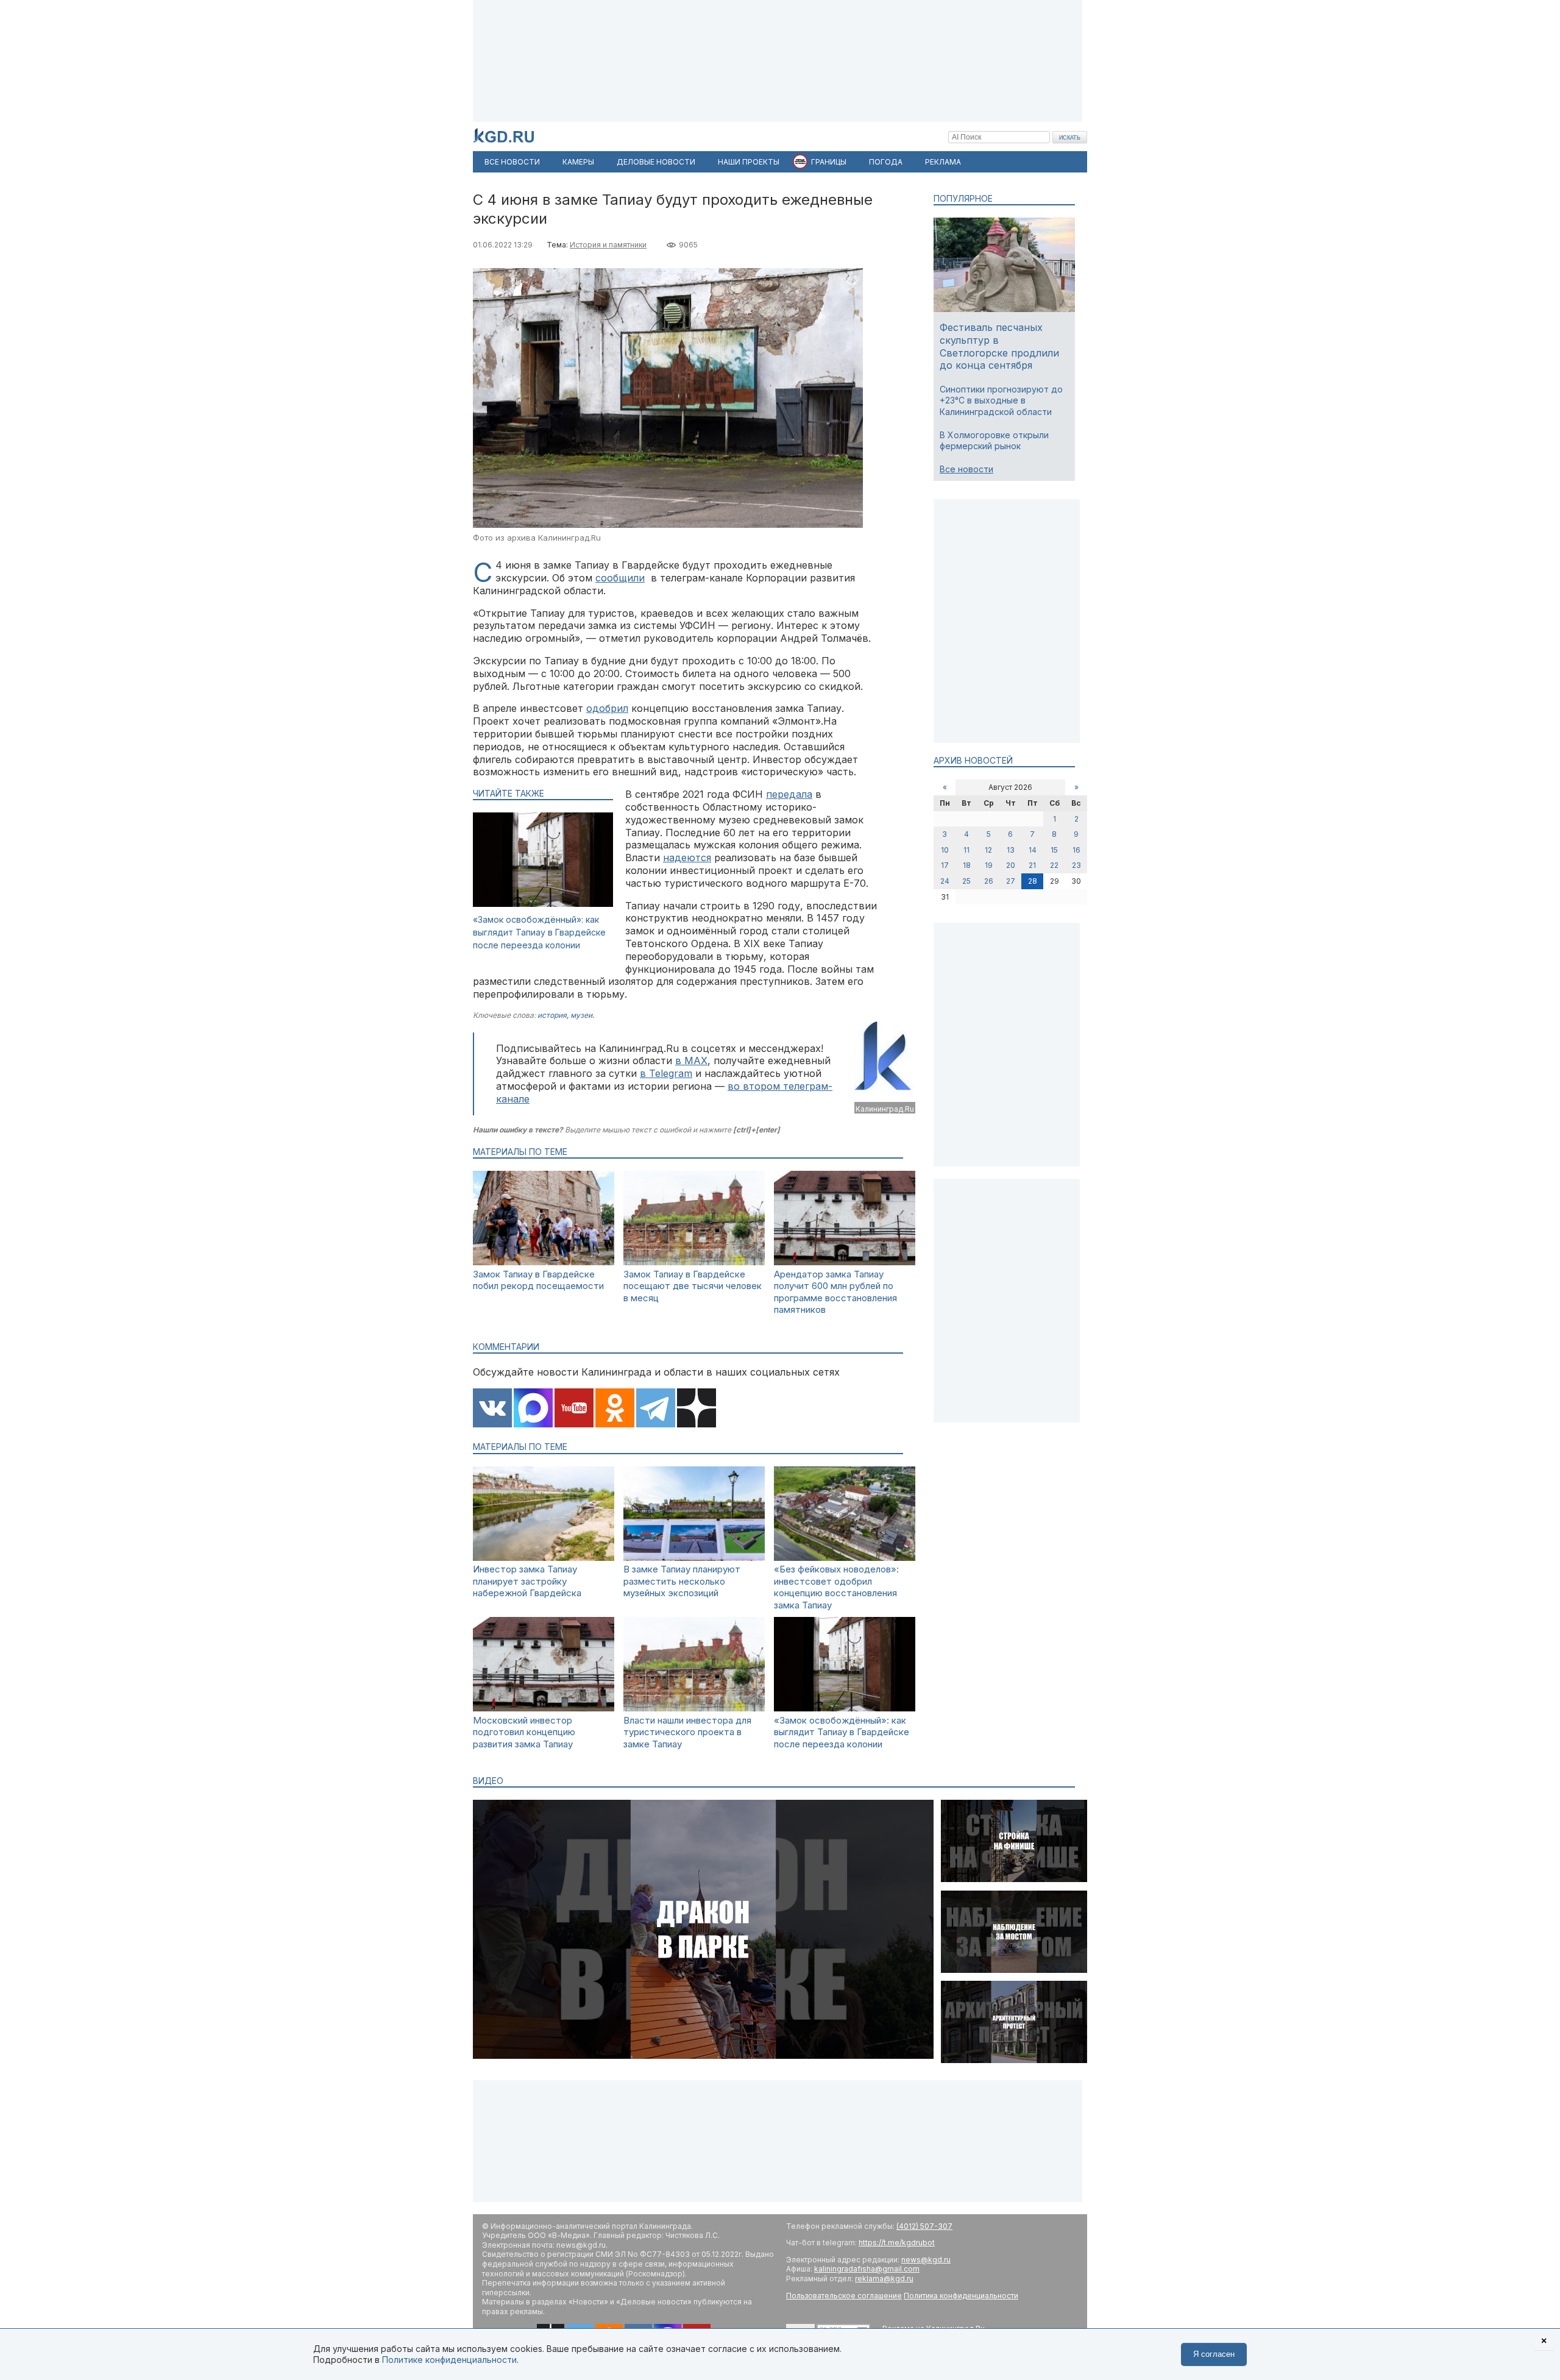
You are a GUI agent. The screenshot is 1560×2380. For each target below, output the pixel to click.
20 (1011, 865)
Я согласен (1214, 2354)
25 (966, 881)
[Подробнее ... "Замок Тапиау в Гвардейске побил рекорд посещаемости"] (544, 1262)
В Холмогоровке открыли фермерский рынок (994, 440)
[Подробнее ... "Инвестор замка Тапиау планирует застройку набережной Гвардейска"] (544, 1558)
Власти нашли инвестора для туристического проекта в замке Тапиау (687, 1732)
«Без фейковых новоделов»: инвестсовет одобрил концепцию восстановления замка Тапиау (836, 1587)
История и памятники (608, 245)
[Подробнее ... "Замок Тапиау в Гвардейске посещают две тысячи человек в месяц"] (694, 1262)
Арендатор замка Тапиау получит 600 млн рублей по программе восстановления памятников (835, 1292)
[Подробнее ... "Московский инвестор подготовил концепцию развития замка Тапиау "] (544, 1708)
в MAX (691, 1060)
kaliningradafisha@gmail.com (867, 2269)
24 (945, 881)
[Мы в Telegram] (656, 1409)
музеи (581, 1015)
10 (945, 850)
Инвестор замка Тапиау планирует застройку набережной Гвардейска (527, 1581)
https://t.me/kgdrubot (897, 2243)
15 (1054, 850)
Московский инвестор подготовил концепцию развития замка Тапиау (524, 1732)
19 (989, 865)
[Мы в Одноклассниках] (615, 1409)
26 (989, 881)
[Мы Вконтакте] (492, 1409)
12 (988, 850)
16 (1076, 850)
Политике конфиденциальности (449, 2360)
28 (1033, 881)
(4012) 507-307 (924, 2226)
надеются (687, 858)
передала (789, 794)
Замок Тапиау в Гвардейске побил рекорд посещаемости (538, 1280)
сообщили (620, 578)
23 (1076, 865)
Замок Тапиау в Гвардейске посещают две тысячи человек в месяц (693, 1286)
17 (945, 865)
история (552, 1015)
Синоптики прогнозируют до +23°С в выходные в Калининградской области (1001, 400)
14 (1033, 850)
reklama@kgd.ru (884, 2279)
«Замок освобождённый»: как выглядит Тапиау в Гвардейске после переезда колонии (539, 932)
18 (967, 865)
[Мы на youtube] (574, 1409)
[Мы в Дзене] (697, 1409)
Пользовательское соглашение (844, 2296)
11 (966, 850)
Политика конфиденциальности (961, 2296)
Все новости (966, 469)
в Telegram (666, 1073)
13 (1011, 850)
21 (1032, 865)
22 (1054, 865)
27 (1011, 881)
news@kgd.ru (926, 2260)
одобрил (607, 708)
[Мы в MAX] (533, 1409)
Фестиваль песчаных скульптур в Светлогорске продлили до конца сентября (999, 346)
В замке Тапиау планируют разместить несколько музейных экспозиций (682, 1581)
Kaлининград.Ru (885, 1109)
